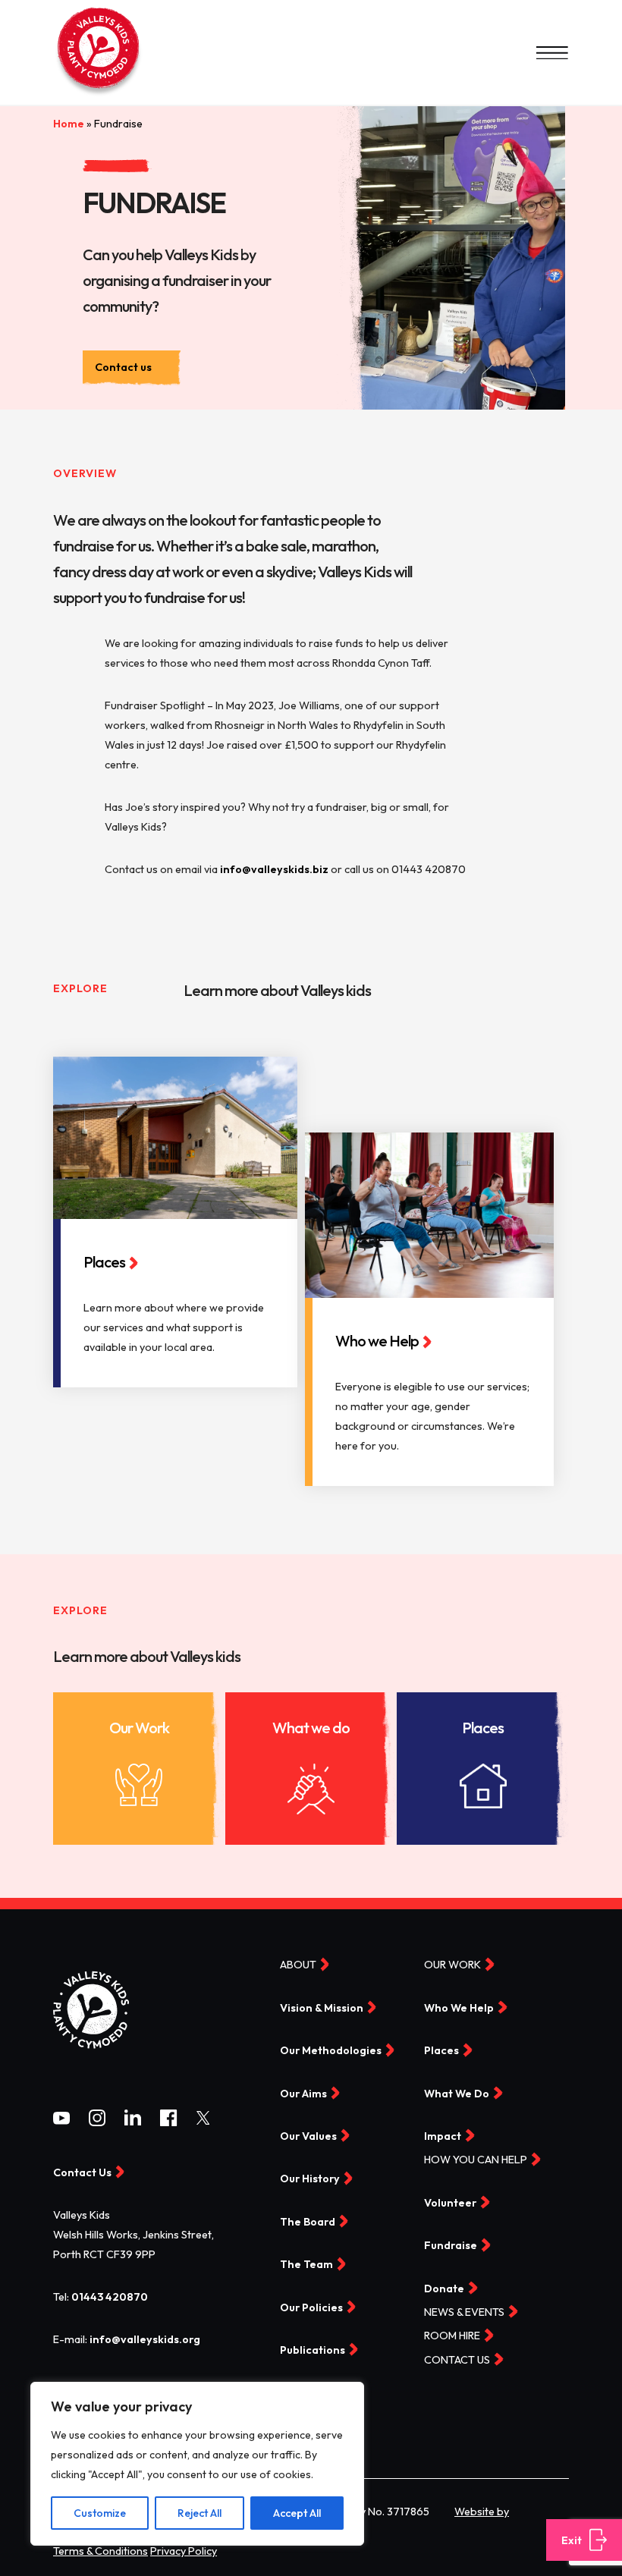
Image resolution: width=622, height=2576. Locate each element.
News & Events (464, 2312)
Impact (443, 2136)
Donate (444, 2289)
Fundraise (451, 2246)
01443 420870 (110, 2297)
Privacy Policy (184, 2551)
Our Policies (311, 2307)
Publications (313, 2350)
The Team (306, 2265)
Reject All (199, 2513)
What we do (311, 1728)
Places (483, 1728)
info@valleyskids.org (145, 2339)
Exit (572, 2540)
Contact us (123, 367)
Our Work (139, 1728)
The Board (308, 2222)
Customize (100, 2513)
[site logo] (91, 2062)
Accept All (297, 2513)
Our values (308, 2136)
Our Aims (303, 2094)
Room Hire (452, 2336)
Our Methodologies (331, 2051)
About (298, 1965)
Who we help (459, 2008)
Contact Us (82, 2172)
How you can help (476, 2160)
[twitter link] (203, 2121)
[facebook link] (168, 2122)
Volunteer (450, 2203)
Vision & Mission (322, 2008)
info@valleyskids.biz (274, 869)
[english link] (99, 95)
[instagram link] (97, 2122)
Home (69, 124)
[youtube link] (61, 2121)
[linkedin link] (133, 2122)
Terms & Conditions (101, 2551)
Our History (310, 2179)
